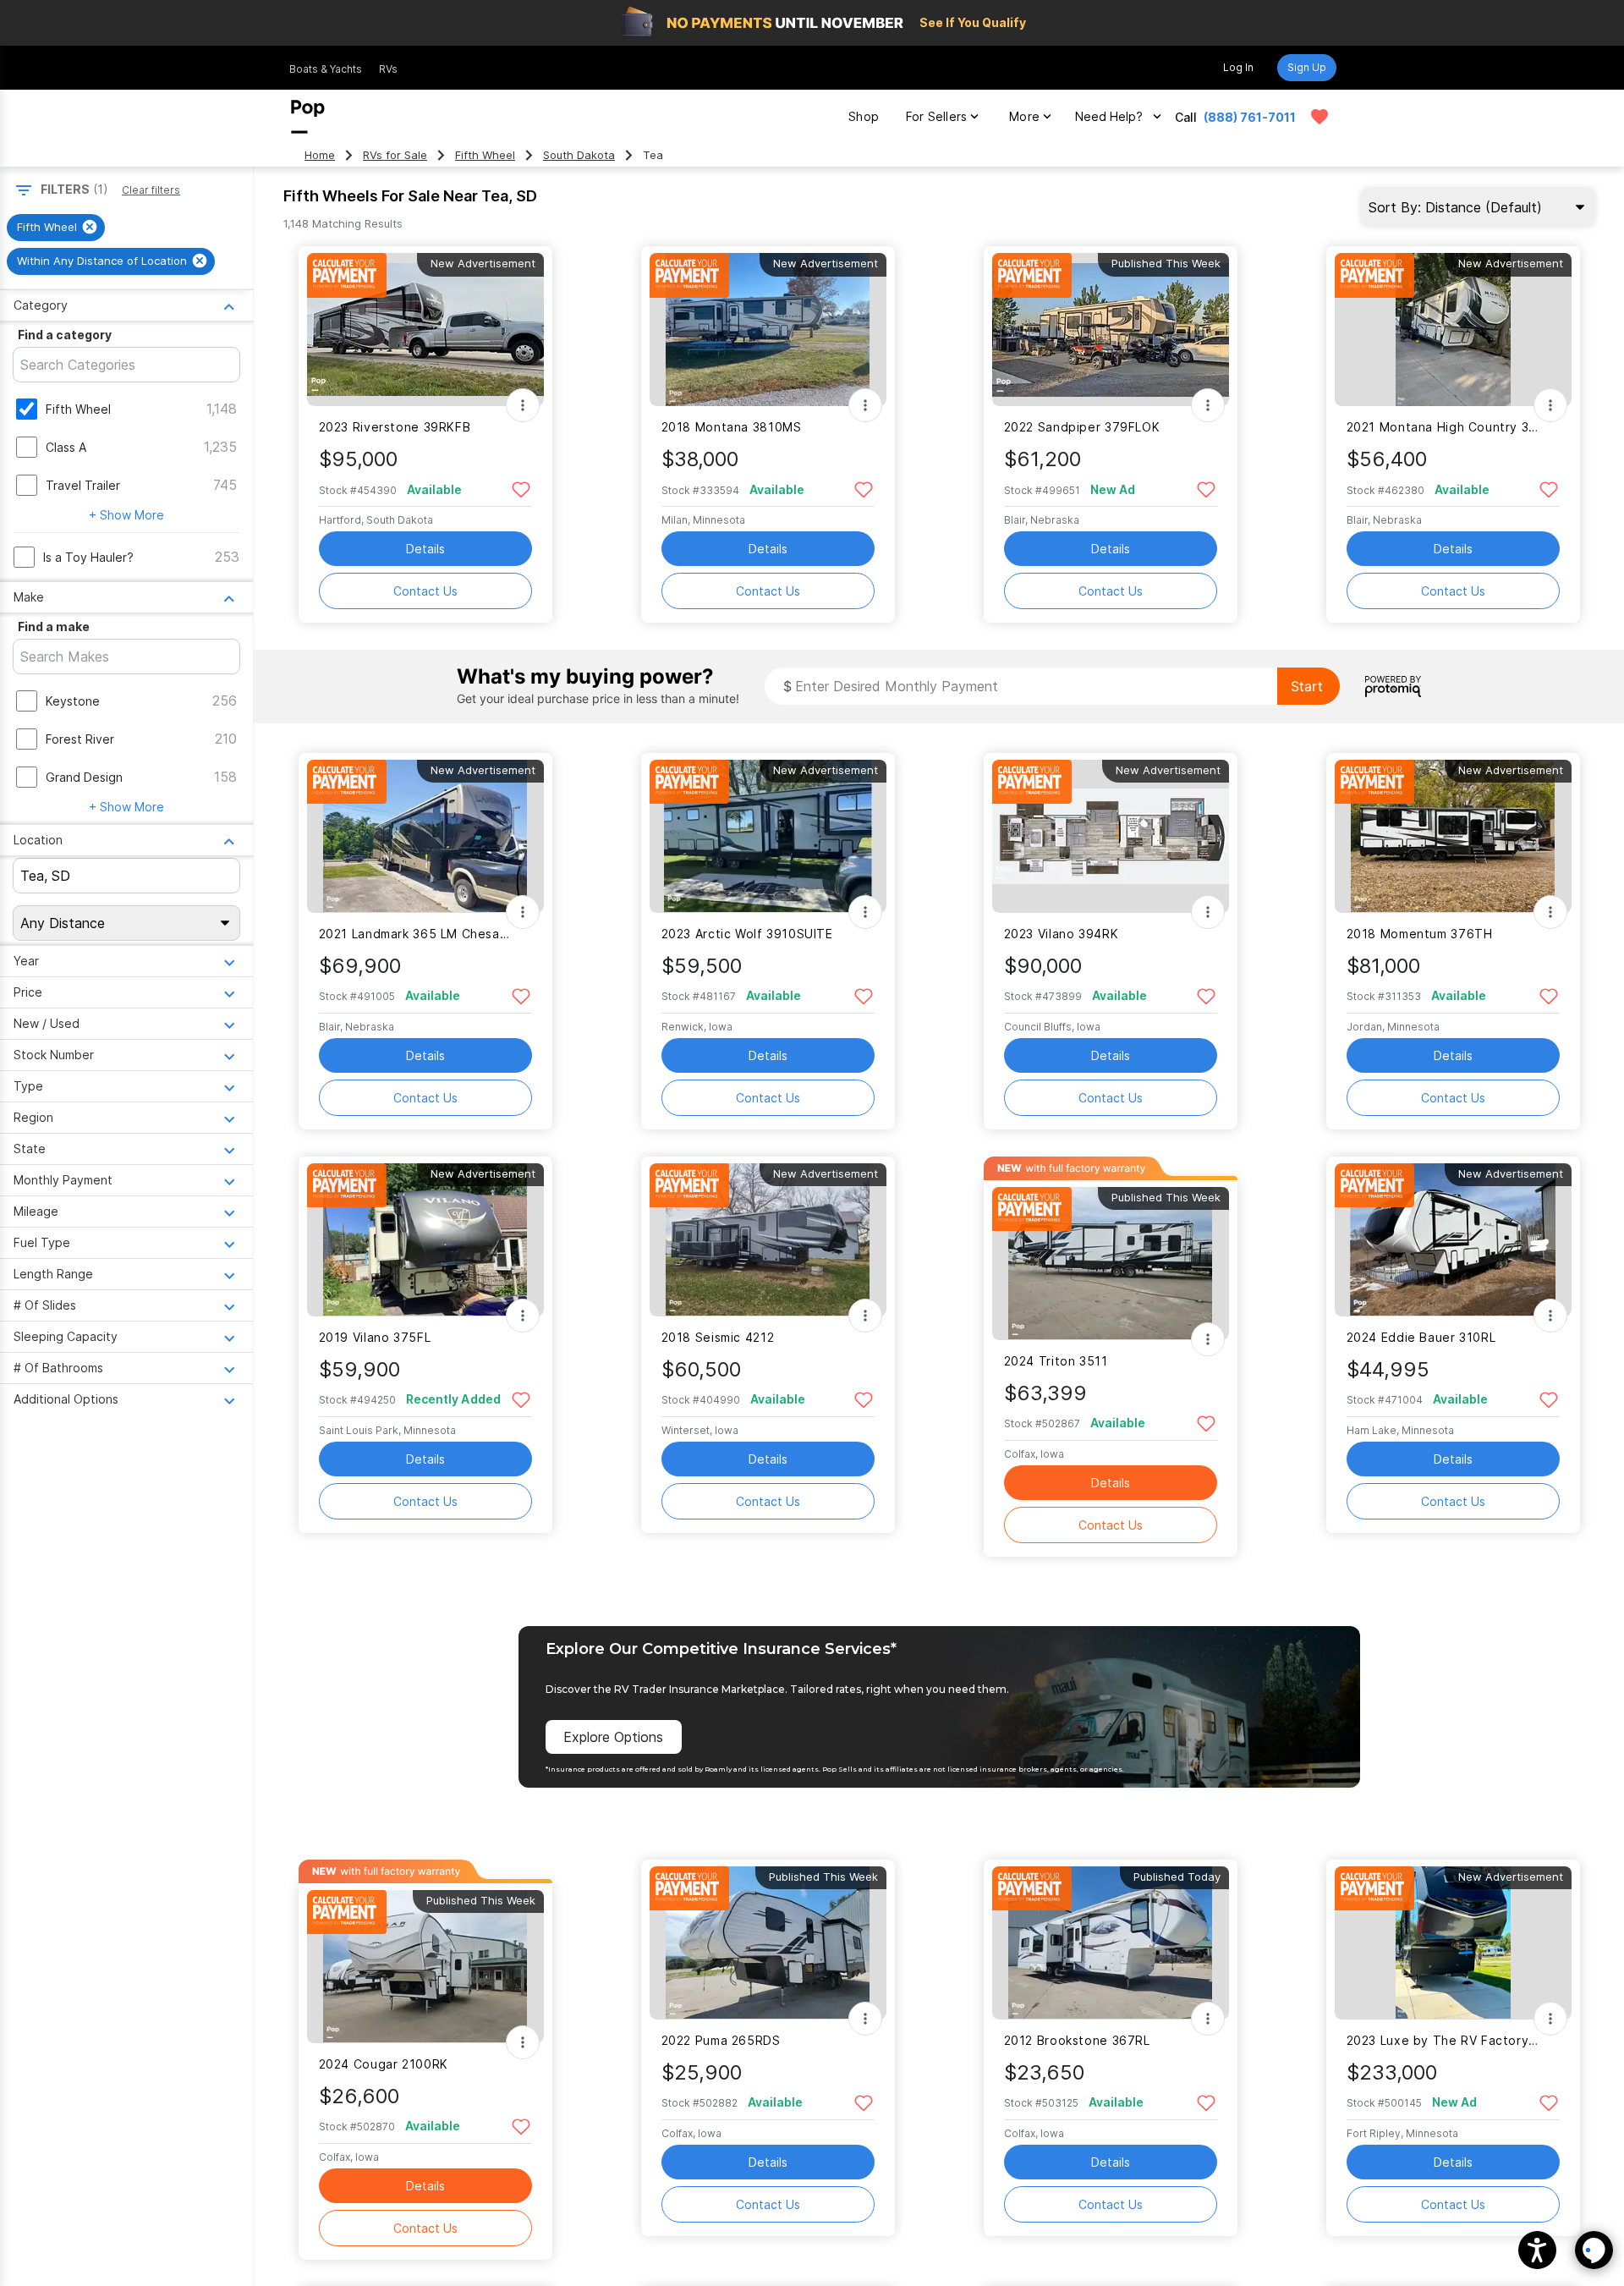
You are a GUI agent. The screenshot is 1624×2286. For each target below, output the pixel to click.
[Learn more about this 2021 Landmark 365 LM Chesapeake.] (425, 836)
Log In (1238, 67)
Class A (66, 447)
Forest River (80, 739)
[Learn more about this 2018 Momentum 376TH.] (1453, 836)
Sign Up (1307, 67)
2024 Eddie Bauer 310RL (1421, 1337)
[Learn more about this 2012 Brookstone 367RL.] (1111, 1943)
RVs (388, 69)
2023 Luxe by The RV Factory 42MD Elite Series (1443, 2040)
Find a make (54, 626)
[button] (1537, 2250)
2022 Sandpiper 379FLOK (1082, 427)
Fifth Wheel (485, 155)
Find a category (65, 335)
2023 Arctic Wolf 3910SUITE (747, 934)
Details (425, 549)
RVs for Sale (395, 155)
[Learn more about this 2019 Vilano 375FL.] (425, 1240)
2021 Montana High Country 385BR (1443, 427)
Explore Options (613, 1737)
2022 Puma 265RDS (721, 2040)
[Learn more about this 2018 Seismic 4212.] (768, 1240)
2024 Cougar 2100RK (384, 2064)
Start (1307, 686)
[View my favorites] (1319, 117)
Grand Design (84, 777)
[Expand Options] (523, 405)
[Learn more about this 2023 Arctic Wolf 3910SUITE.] (768, 836)
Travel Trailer (83, 485)
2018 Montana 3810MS (732, 427)
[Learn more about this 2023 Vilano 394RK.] (1111, 836)
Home (320, 155)
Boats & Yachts (326, 69)
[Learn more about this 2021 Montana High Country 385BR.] (1453, 330)
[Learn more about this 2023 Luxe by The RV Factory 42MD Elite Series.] (1453, 1943)
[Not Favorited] (521, 489)
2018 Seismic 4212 (718, 1337)
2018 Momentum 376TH (1420, 934)
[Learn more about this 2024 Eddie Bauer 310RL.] (1453, 1240)
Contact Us (425, 591)
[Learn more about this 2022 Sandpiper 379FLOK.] (1111, 330)
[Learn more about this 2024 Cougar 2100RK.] (425, 1967)
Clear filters (151, 190)
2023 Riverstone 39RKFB (395, 427)
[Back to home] (308, 117)
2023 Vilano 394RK (1062, 934)
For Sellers (936, 116)
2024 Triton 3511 (1056, 1361)
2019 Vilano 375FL (375, 1337)
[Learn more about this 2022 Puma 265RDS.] (768, 1943)
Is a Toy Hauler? (88, 557)
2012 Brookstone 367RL (1077, 2040)
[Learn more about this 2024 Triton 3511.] (1111, 1264)
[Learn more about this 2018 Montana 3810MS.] (768, 330)
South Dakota (579, 155)
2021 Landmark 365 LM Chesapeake (415, 934)
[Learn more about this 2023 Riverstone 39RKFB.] (425, 330)
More (1024, 116)
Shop (864, 116)
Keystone (73, 701)
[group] (56, 228)
